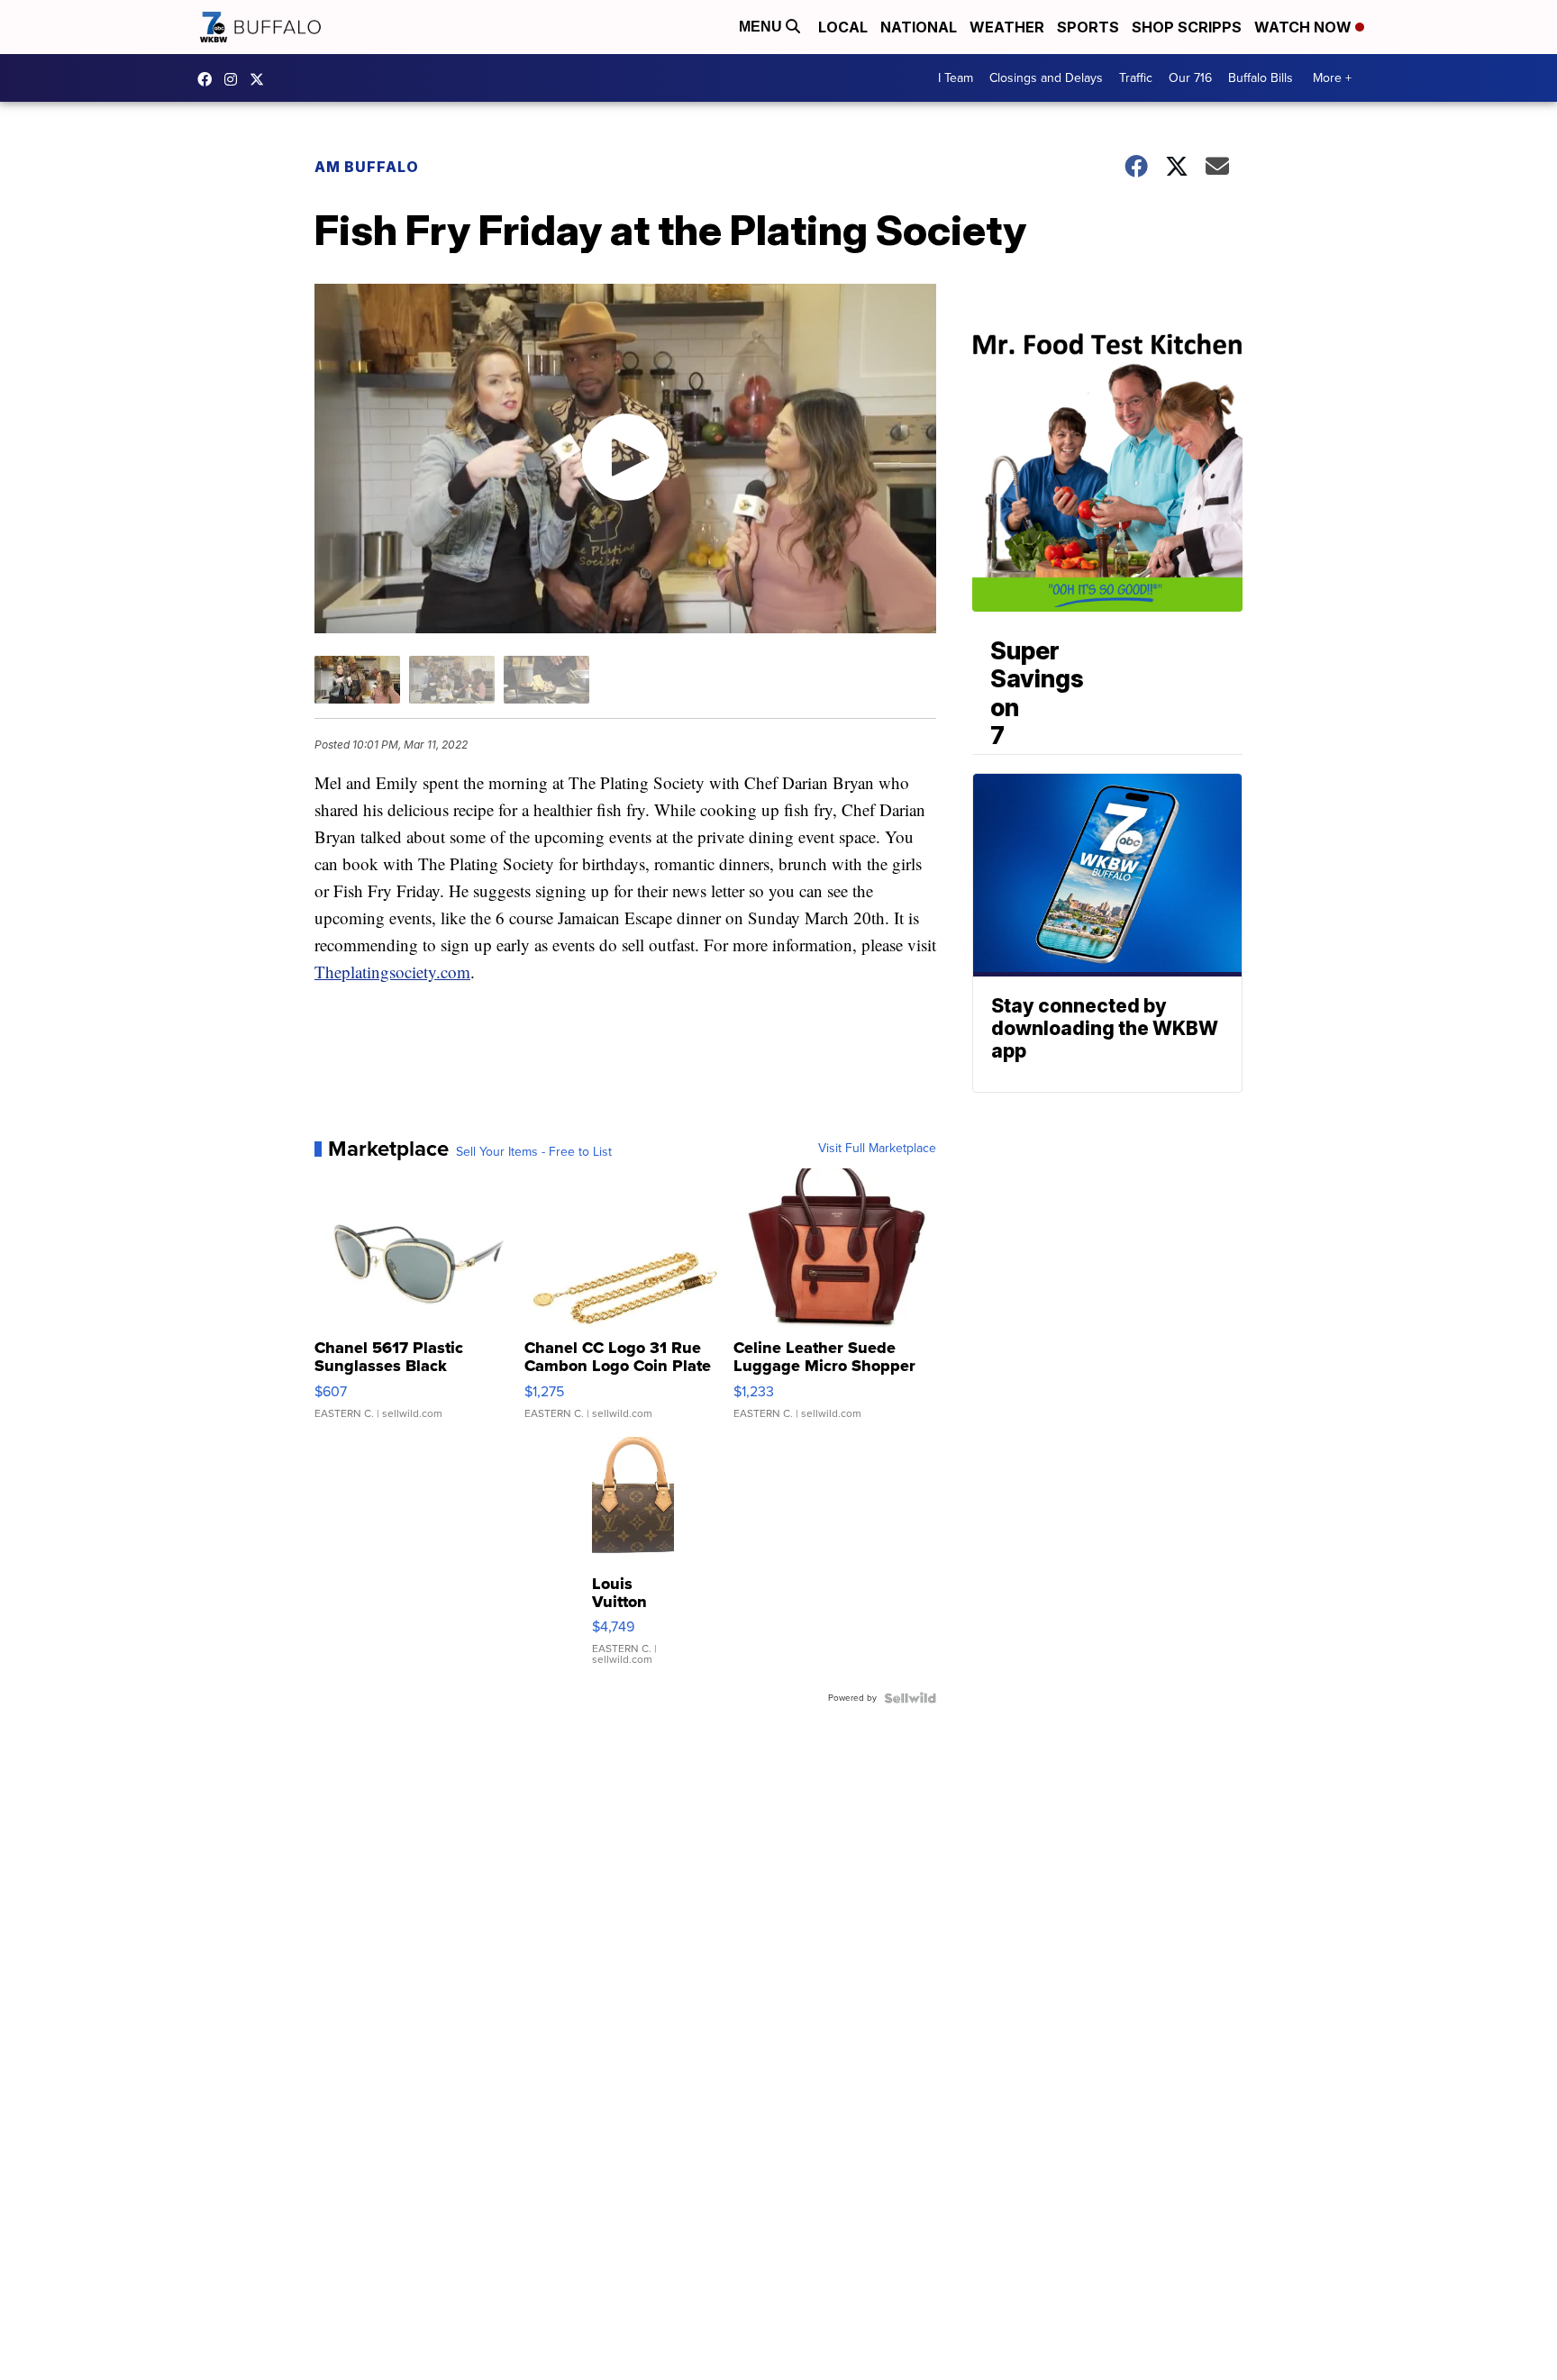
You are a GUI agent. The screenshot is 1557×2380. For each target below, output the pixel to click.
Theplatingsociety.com (392, 972)
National (919, 27)
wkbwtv (209, 79)
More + (1332, 78)
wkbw (235, 79)
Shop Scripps (1187, 27)
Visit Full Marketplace (877, 1149)
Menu (762, 27)
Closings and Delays (1046, 78)
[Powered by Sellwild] (910, 1698)
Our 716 (1190, 78)
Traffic (1136, 78)
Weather (1007, 27)
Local (843, 27)
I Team (956, 78)
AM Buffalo (367, 167)
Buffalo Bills (1261, 78)
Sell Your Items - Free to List (534, 1152)
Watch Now (1305, 27)
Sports (1088, 27)
